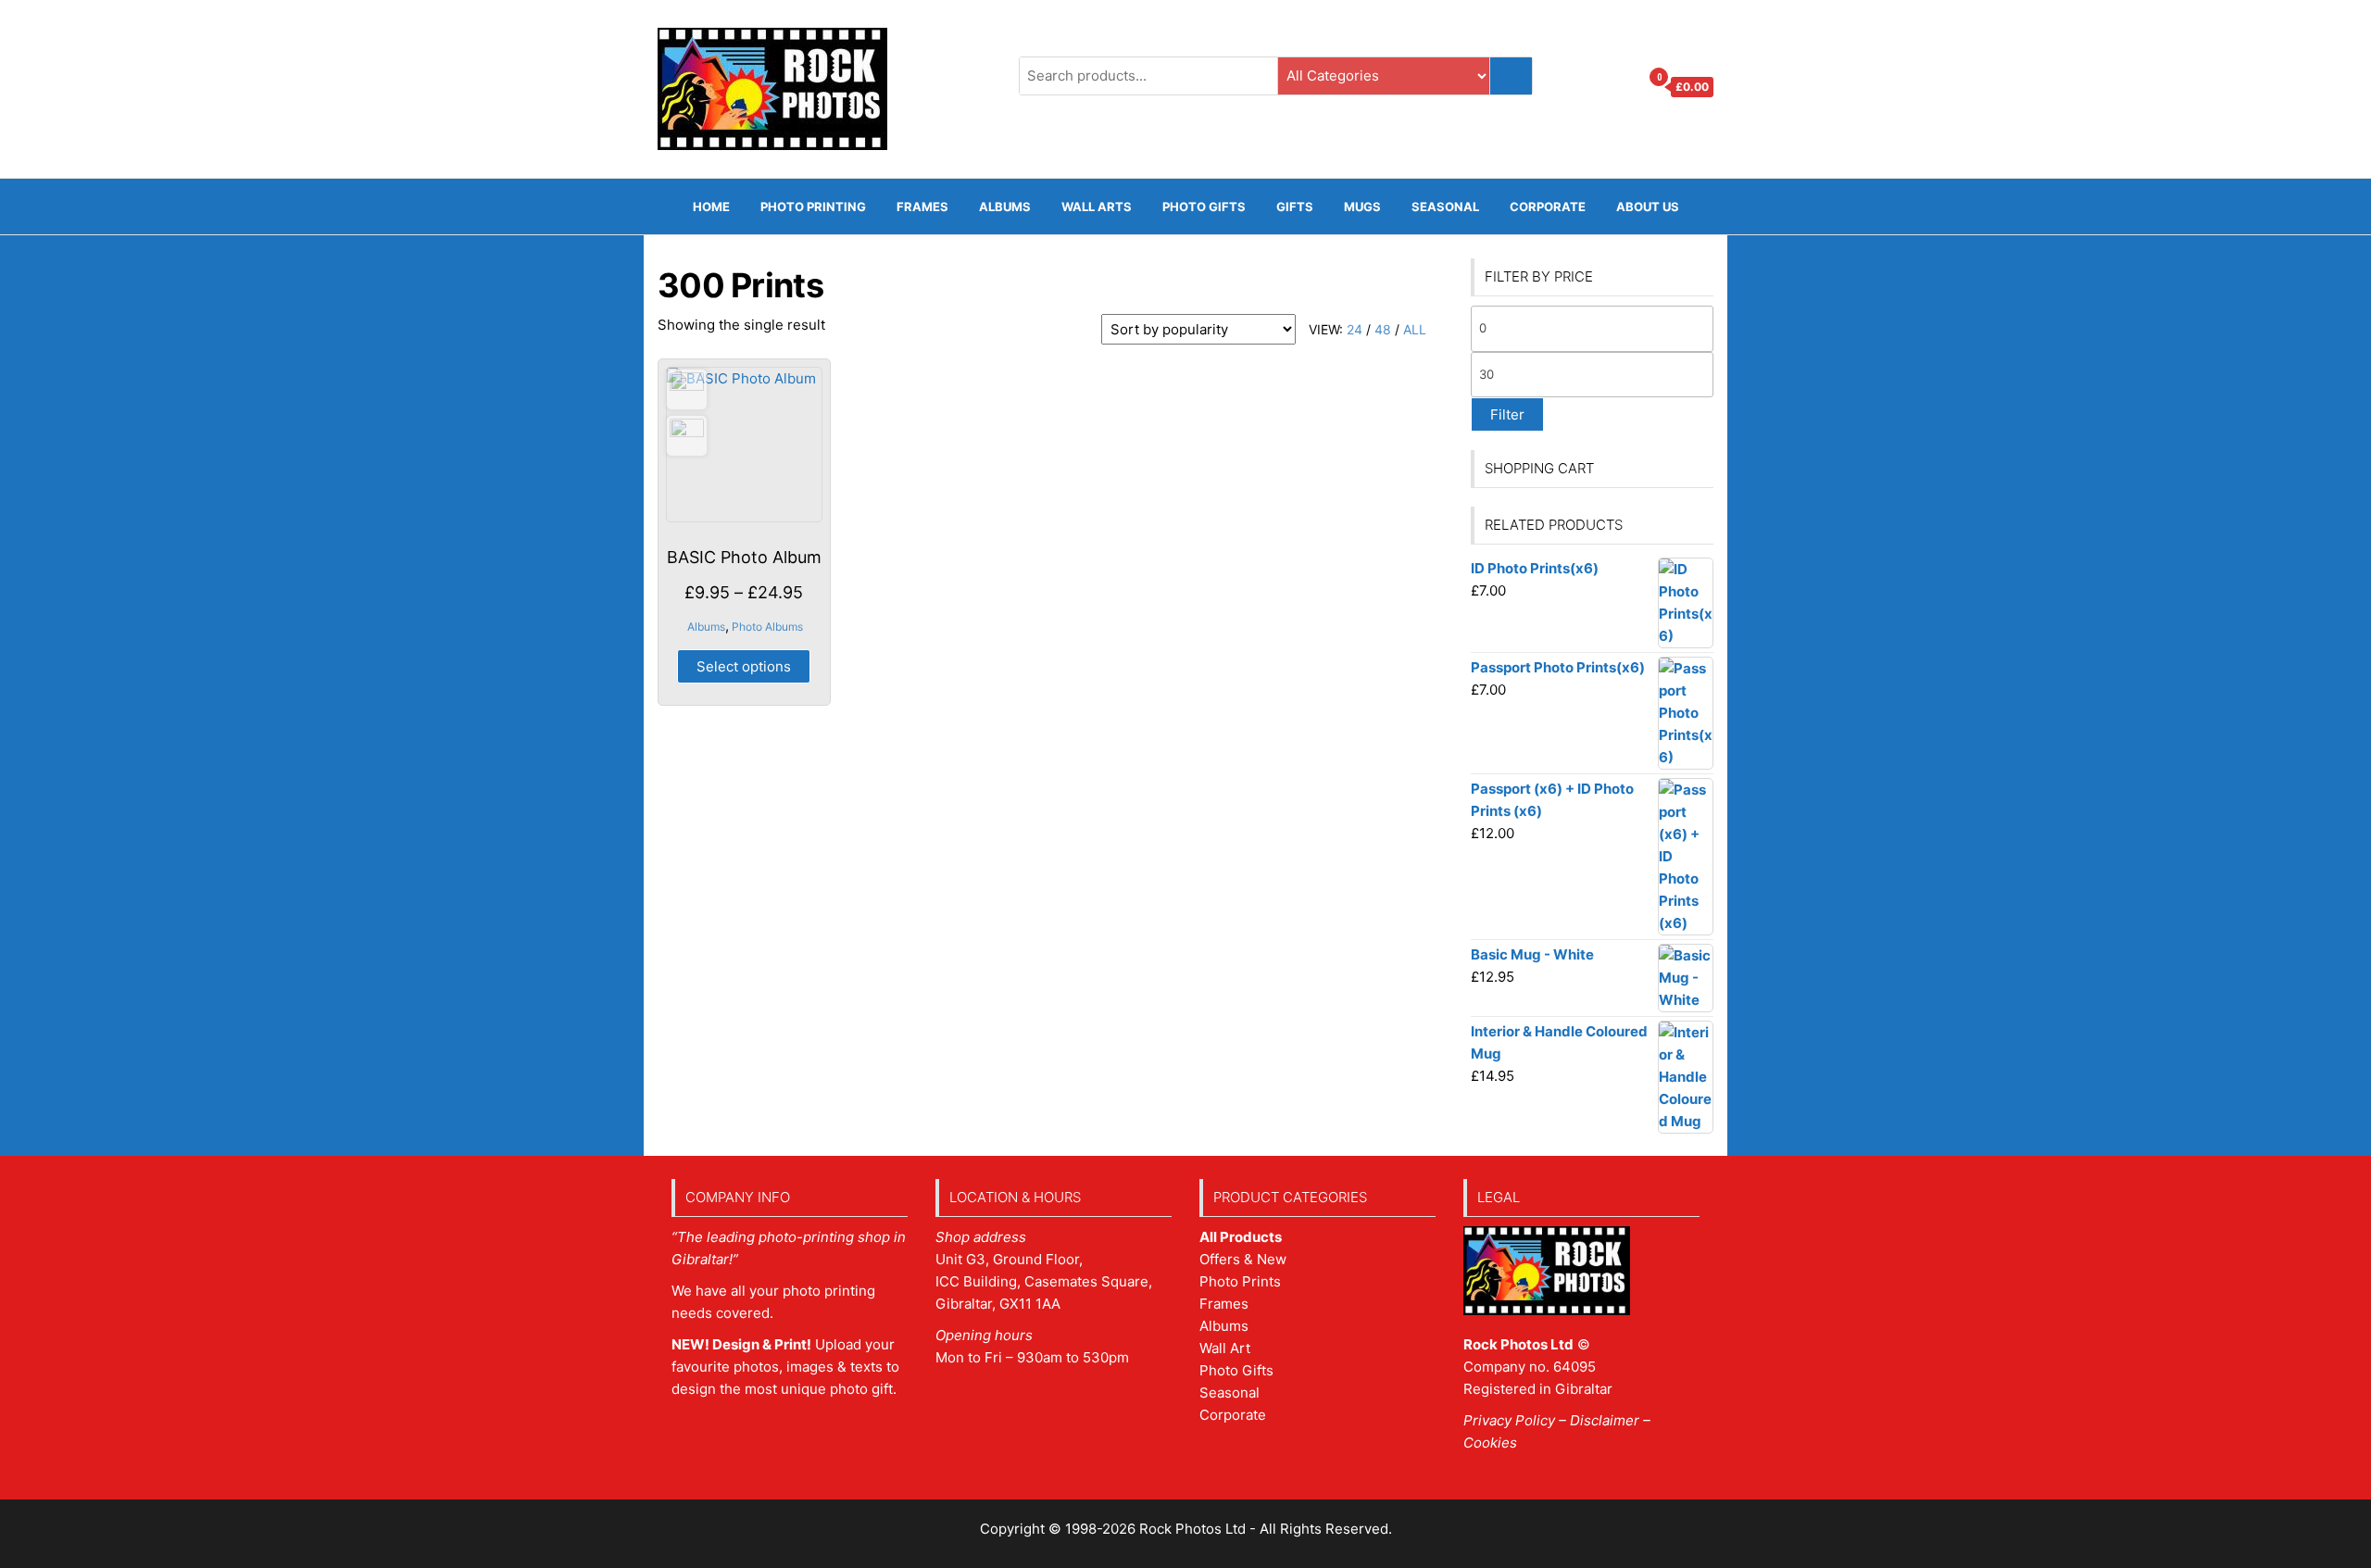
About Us (1648, 207)
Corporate (1548, 207)
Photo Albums (767, 627)
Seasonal (1445, 207)
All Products (1241, 1237)
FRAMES (922, 207)
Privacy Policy (1509, 1420)
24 (1355, 329)
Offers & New (1243, 1259)
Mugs (1362, 207)
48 (1383, 329)
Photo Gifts (1204, 207)
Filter (1507, 414)
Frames (1224, 1304)
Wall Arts (1097, 207)
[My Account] (1620, 87)
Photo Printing (813, 207)
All (1415, 329)
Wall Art (1225, 1348)
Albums (1005, 207)
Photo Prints (1240, 1281)
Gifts (1295, 207)
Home (711, 207)
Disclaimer (1605, 1420)
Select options (744, 666)
